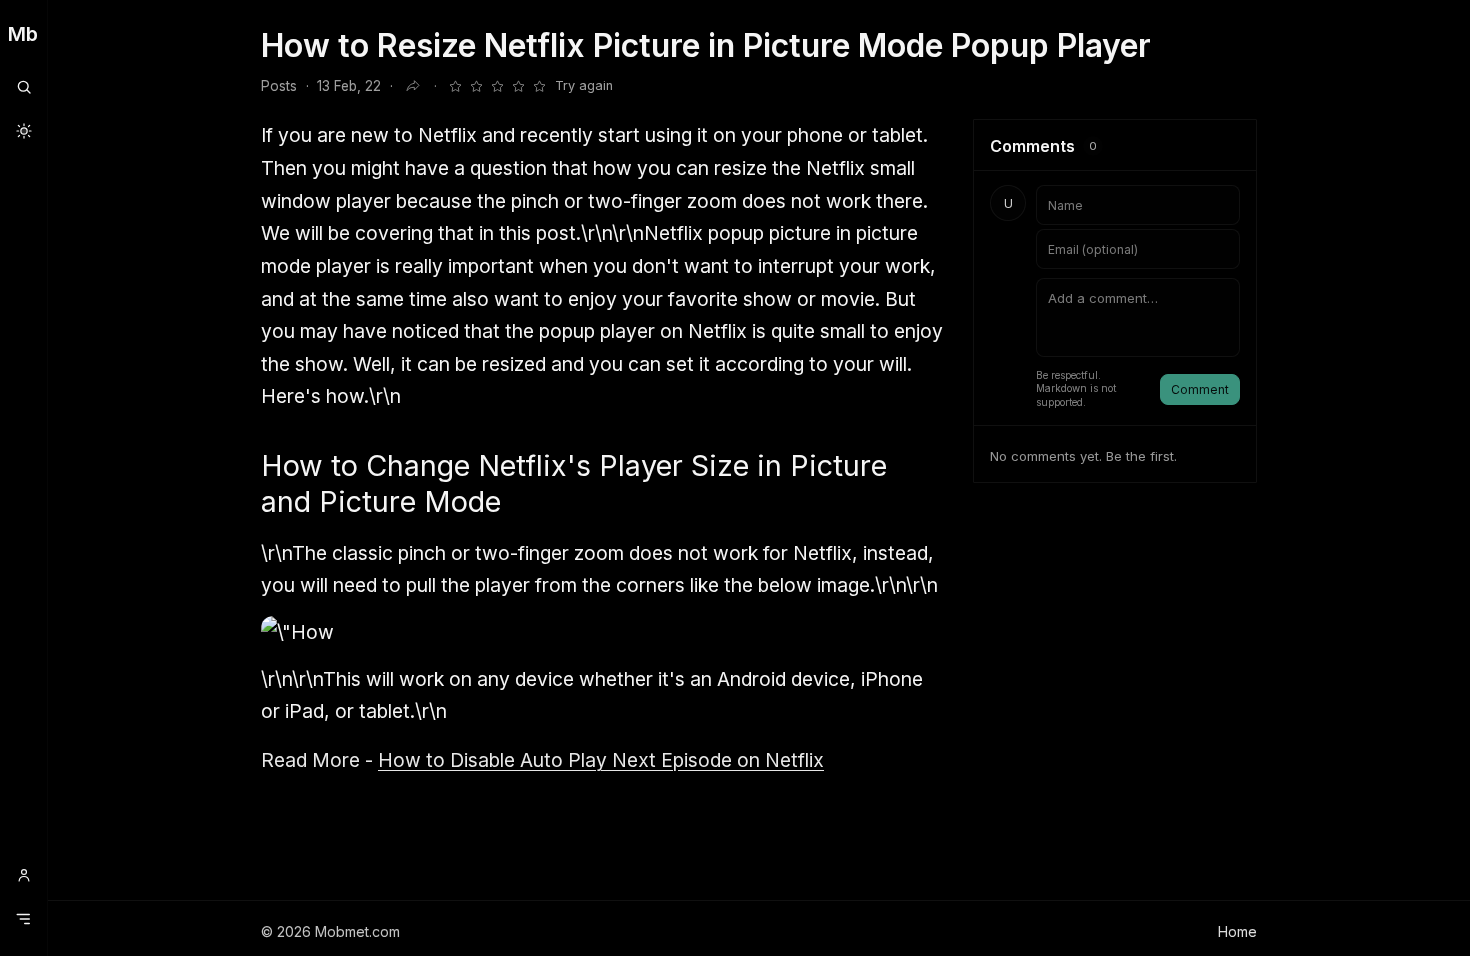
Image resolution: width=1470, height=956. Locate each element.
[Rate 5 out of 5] (539, 86)
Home (1237, 931)
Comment (1200, 389)
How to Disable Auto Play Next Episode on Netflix (601, 760)
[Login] (23, 875)
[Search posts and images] (23, 87)
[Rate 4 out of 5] (518, 86)
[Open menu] (23, 919)
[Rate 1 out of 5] (455, 86)
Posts (279, 86)
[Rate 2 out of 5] (476, 86)
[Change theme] (23, 131)
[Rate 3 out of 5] (497, 86)
